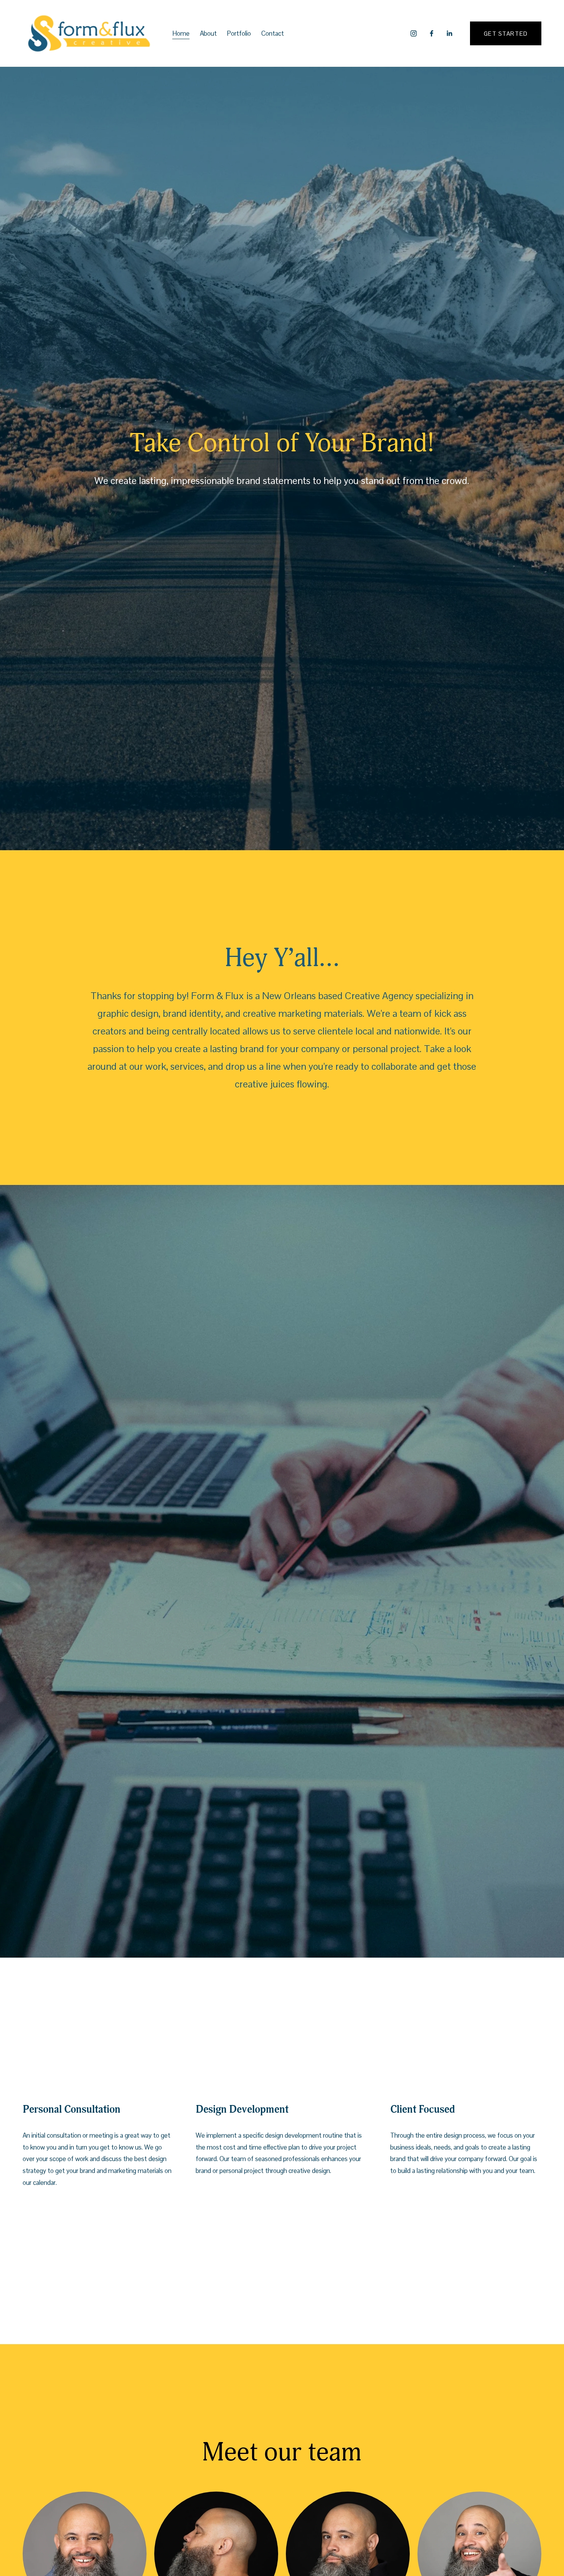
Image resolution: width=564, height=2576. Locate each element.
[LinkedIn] (449, 33)
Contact (273, 33)
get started (506, 34)
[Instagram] (414, 33)
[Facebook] (432, 33)
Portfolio (239, 33)
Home (181, 33)
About (208, 33)
